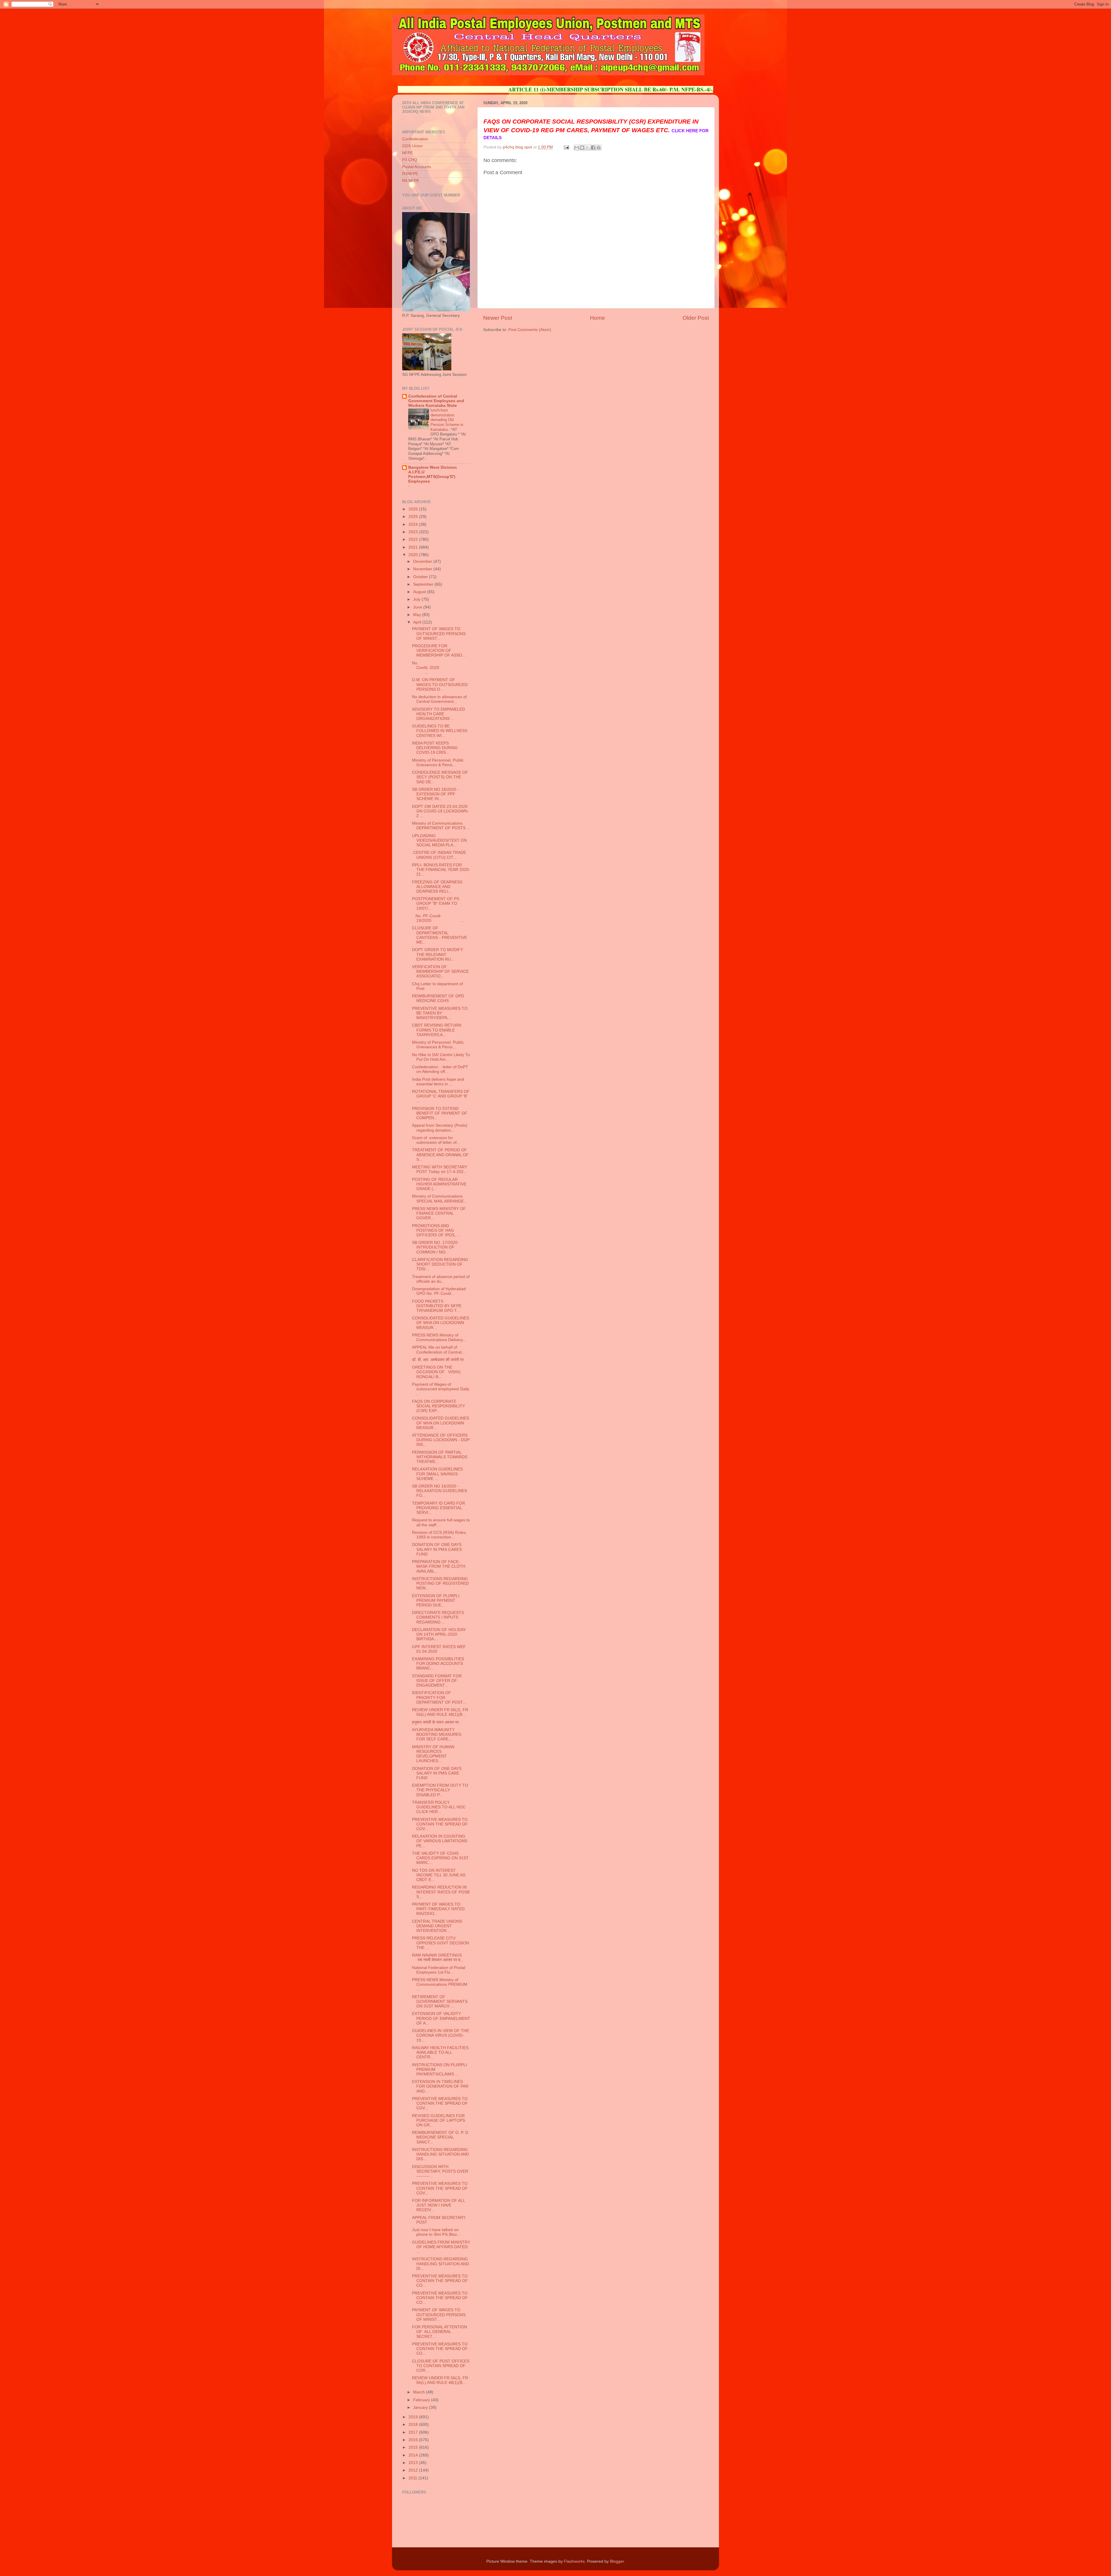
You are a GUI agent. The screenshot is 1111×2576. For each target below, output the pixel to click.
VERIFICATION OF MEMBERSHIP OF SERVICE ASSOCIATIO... (440, 971)
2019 (414, 2417)
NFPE (408, 153)
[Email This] (577, 148)
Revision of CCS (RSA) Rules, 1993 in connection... (439, 1535)
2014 (414, 2455)
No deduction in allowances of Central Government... (439, 699)
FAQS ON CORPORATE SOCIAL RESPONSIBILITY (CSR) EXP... (438, 1406)
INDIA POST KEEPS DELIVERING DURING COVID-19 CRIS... (435, 748)
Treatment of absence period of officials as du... (441, 1279)
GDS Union (412, 146)
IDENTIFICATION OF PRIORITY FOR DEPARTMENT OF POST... (439, 1697)
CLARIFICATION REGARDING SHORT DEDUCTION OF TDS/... (440, 1264)
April (418, 622)
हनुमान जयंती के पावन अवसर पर (435, 1722)
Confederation (415, 139)
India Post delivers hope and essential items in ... (438, 1082)
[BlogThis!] (582, 148)
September (424, 584)
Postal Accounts (417, 167)
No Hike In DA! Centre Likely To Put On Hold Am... (441, 1057)
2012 (414, 2470)
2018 (414, 2425)
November (423, 569)
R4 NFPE (411, 181)
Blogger (617, 2561)
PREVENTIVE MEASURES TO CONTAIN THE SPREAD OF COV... (440, 1824)
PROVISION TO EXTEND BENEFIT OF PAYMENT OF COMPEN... (440, 1113)
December (423, 561)
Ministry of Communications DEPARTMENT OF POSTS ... (441, 826)
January (421, 2407)
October (421, 577)
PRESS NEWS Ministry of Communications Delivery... (439, 1337)
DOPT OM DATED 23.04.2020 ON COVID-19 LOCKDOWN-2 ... (440, 811)
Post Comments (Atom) (530, 330)
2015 (414, 2447)
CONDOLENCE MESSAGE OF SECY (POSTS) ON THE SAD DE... (440, 777)
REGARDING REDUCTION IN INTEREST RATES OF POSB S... (441, 1892)
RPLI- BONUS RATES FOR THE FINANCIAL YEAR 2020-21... (441, 870)
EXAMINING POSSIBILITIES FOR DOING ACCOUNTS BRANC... (438, 1664)
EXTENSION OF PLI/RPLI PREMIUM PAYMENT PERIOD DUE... (436, 1600)
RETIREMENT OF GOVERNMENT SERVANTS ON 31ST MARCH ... (440, 2002)
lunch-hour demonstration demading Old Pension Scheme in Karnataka (447, 420)
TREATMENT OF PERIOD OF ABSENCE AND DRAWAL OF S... (440, 1155)
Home (597, 318)
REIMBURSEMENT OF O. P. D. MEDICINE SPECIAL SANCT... (441, 2137)
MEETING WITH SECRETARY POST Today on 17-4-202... (440, 1169)
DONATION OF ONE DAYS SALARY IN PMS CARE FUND (437, 1773)
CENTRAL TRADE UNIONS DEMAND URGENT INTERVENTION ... (437, 1926)
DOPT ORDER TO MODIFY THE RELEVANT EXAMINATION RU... (437, 954)
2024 (414, 524)
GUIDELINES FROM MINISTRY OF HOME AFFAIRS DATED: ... (441, 2247)
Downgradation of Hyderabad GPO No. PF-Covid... (439, 1291)
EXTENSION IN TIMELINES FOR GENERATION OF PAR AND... (440, 2086)
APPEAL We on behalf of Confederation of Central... (438, 1350)
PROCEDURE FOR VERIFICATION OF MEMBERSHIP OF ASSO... (439, 651)
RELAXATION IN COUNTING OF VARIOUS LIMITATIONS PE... (440, 1841)
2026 (414, 509)
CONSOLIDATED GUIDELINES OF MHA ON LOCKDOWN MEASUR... (440, 1323)
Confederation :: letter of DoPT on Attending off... (440, 1069)
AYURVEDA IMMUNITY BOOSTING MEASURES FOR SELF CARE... (437, 1734)
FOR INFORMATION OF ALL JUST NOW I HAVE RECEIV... (438, 2205)
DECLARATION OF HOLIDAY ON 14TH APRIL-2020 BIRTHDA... (439, 1634)
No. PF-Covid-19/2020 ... (438, 918)
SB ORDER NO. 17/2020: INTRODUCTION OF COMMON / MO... (435, 1247)
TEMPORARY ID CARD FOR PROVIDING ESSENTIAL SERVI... (438, 1508)
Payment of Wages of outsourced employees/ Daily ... (441, 1389)
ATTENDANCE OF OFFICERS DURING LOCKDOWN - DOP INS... (441, 1440)
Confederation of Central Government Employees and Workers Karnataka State (436, 401)
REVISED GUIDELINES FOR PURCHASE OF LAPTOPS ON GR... (438, 2120)
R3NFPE (410, 174)
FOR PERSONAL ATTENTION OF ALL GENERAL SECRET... (439, 2332)
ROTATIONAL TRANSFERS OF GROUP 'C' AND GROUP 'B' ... (441, 1096)
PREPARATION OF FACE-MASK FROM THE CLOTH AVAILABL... (439, 1566)
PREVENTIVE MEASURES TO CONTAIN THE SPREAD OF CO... (440, 2281)
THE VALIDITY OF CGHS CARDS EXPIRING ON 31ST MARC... (440, 1858)
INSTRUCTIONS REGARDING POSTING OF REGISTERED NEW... (440, 1583)
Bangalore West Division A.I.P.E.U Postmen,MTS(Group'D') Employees (433, 474)
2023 (414, 532)
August (420, 592)
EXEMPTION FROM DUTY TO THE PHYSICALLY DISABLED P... (440, 1790)
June (418, 607)
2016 (414, 2440)
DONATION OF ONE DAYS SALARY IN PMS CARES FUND (437, 1549)
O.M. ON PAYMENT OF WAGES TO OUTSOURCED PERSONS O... (440, 684)
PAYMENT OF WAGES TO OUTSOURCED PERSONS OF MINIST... (439, 634)
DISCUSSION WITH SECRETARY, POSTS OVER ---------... (440, 2171)
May (418, 615)
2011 (413, 2478)
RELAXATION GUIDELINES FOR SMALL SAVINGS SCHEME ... (437, 1474)
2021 (414, 547)
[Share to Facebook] (593, 148)
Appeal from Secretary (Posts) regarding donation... (440, 1128)
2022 (414, 539)
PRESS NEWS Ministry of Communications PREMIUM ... (440, 1984)
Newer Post (498, 318)
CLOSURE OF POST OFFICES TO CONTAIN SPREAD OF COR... (441, 2366)
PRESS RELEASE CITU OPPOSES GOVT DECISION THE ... (440, 1943)
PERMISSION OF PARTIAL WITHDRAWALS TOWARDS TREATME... (440, 1457)
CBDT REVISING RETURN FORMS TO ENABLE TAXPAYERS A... (437, 1030)
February (422, 2400)
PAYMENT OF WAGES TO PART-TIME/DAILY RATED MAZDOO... (438, 1909)
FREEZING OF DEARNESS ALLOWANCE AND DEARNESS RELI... (437, 887)
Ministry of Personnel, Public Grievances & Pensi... (438, 763)
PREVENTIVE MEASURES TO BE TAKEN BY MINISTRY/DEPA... (440, 1013)
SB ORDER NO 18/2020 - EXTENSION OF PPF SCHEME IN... (435, 794)
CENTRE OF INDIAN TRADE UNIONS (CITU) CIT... (439, 855)
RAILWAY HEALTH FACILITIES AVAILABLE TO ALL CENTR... (440, 2052)
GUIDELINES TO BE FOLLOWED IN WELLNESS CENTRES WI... (440, 731)
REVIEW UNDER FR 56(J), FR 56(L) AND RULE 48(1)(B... (440, 1712)
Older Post (696, 318)
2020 (414, 555)
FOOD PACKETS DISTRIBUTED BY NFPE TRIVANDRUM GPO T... (437, 1306)
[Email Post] (566, 147)
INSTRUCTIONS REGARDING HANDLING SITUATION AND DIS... (440, 2154)
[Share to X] (588, 148)
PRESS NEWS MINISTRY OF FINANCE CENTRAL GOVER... (439, 1213)
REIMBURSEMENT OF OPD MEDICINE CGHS (438, 998)
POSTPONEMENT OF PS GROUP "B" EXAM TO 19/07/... (436, 903)
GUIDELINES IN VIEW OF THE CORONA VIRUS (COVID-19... (440, 2035)
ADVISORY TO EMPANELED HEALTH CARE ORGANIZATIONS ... (438, 714)
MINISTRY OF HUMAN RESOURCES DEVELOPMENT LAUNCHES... (433, 1754)
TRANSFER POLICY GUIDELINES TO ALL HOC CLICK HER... (439, 1807)
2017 (414, 2432)
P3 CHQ (410, 160)
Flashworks (574, 2561)
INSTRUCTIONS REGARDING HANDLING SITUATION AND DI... (440, 2264)
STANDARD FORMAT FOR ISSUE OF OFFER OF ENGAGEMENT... (437, 1681)
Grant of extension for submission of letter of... (436, 1140)
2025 (414, 517)
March (420, 2392)
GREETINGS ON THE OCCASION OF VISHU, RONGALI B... (437, 1372)
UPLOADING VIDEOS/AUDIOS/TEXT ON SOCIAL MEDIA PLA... (439, 840)
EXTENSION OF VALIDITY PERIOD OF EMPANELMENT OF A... (441, 2018)
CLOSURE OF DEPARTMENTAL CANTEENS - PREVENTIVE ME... (439, 935)
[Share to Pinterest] (599, 148)
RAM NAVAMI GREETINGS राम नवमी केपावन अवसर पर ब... (438, 1958)
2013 (414, 2463)
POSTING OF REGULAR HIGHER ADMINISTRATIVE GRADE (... (439, 1184)
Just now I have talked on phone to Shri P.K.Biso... (436, 2232)
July (417, 599)
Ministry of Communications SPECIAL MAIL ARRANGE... (440, 1199)
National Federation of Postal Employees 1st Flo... (439, 1970)
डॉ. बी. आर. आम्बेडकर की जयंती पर (438, 1360)
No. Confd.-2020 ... (441, 668)
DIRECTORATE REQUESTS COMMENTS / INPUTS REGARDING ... (438, 1617)
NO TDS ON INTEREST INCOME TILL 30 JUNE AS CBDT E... (439, 1875)
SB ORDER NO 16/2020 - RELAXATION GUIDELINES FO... (439, 1491)
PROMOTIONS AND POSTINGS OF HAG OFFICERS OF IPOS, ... (436, 1230)
